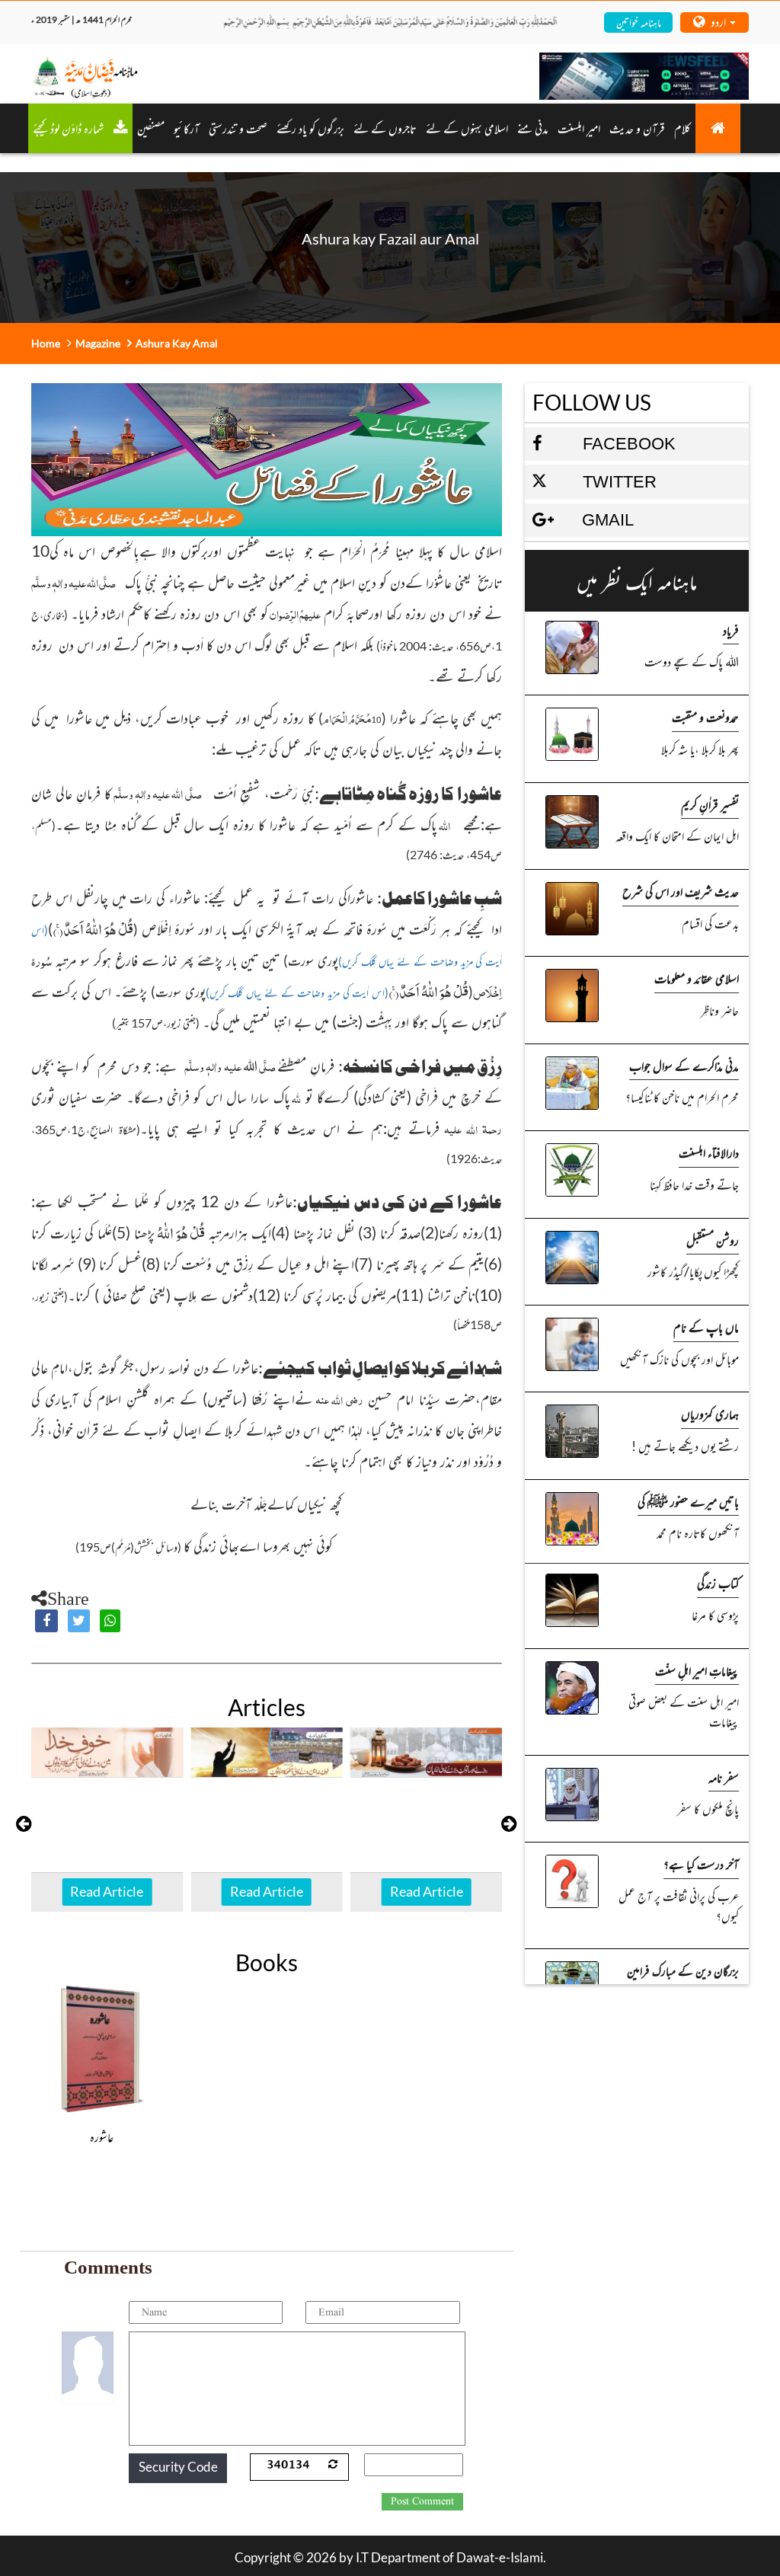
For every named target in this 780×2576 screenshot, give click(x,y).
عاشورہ (102, 2137)
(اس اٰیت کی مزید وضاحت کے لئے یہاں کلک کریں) (297, 992)
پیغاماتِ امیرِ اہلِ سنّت (697, 1670)
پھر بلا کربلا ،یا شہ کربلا (700, 749)
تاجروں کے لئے (385, 128)
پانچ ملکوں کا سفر (708, 1808)
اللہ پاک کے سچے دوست (692, 661)
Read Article (107, 1891)
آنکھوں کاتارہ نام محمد (698, 1532)
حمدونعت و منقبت (705, 717)
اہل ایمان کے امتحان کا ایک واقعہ (677, 836)
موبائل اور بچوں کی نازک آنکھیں (679, 1359)
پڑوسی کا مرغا (715, 1615)
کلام (682, 128)
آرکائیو (187, 128)
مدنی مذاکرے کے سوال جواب (684, 1066)
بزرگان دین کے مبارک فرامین (683, 1970)
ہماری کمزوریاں (710, 1414)
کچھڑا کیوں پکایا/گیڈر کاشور (693, 1271)
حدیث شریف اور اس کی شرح (681, 891)
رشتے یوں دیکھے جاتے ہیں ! (685, 1446)
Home (46, 343)
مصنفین (151, 128)
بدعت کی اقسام (710, 923)
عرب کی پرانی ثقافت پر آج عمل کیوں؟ (679, 1906)
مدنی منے (533, 128)
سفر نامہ (724, 1777)
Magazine (98, 343)
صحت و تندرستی (238, 128)
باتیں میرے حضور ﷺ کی (688, 1501)
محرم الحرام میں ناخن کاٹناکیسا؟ (682, 1097)
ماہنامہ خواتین (639, 22)
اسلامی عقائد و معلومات (697, 978)
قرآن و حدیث (637, 128)
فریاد (731, 630)
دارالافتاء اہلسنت (709, 1152)
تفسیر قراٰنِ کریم (710, 804)
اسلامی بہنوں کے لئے (467, 128)
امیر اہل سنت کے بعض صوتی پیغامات (684, 1711)
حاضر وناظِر (720, 1010)
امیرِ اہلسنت (579, 128)
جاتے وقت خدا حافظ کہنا (694, 1184)
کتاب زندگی (718, 1583)
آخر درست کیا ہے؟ (701, 1864)
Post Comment (422, 2501)
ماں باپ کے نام (706, 1327)
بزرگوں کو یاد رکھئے (310, 128)
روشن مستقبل (713, 1240)
